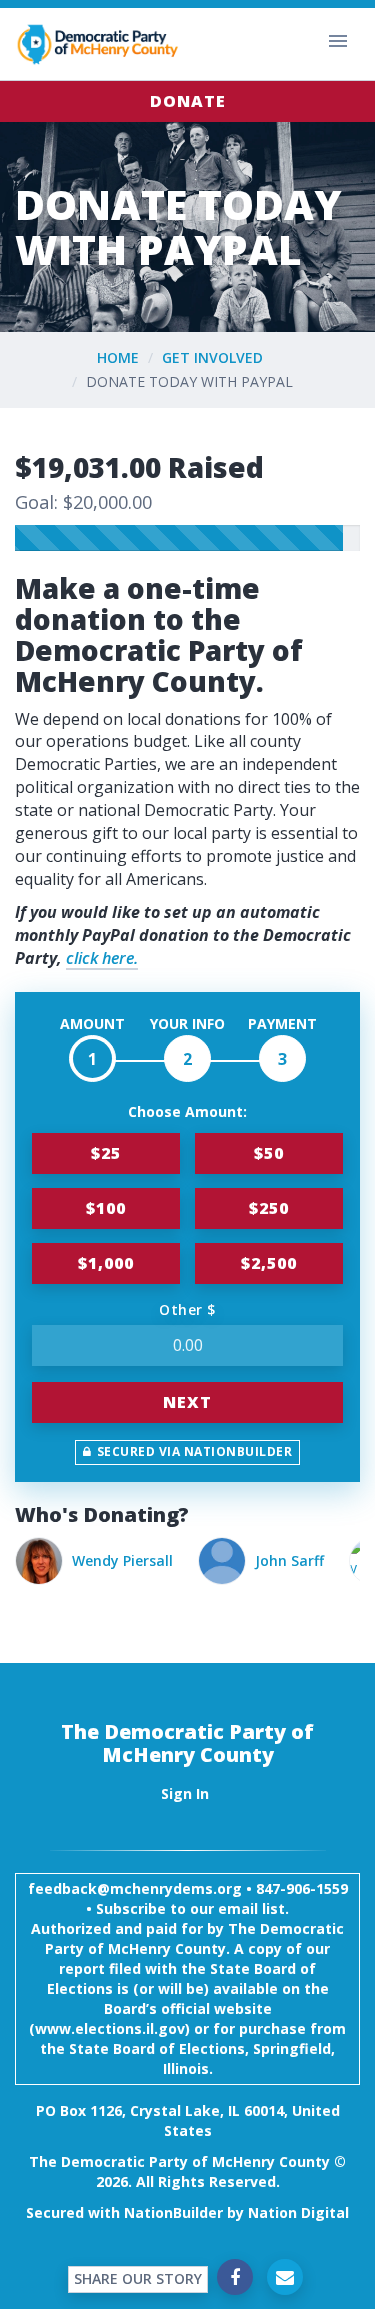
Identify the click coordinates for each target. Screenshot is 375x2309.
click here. (102, 958)
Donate (188, 101)
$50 (269, 1153)
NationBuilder (173, 2212)
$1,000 (106, 1263)
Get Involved (212, 357)
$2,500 (269, 1263)
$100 (106, 1208)
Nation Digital (298, 2212)
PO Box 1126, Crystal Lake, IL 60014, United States (188, 2120)
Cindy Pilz (267, 1560)
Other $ (187, 1309)
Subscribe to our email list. (192, 1908)
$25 (106, 1153)
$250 (269, 1208)
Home (118, 357)
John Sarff (117, 1560)
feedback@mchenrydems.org (135, 1888)
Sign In (185, 1793)
